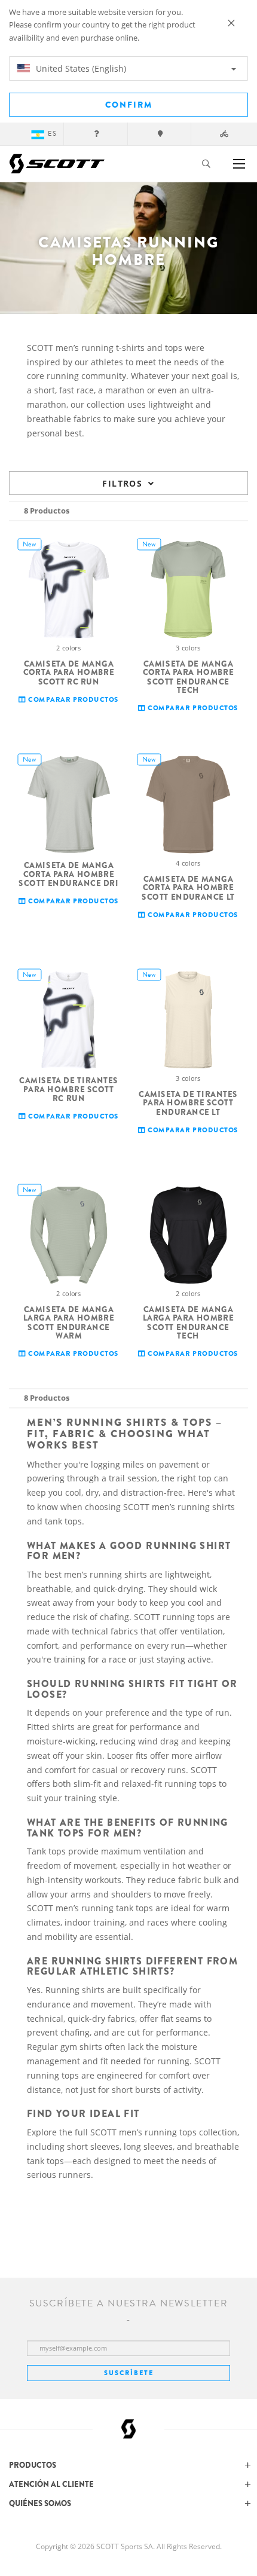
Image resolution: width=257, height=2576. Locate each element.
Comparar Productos (72, 700)
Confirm (129, 105)
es (52, 134)
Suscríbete (129, 2373)
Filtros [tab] (122, 483)
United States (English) (80, 68)
